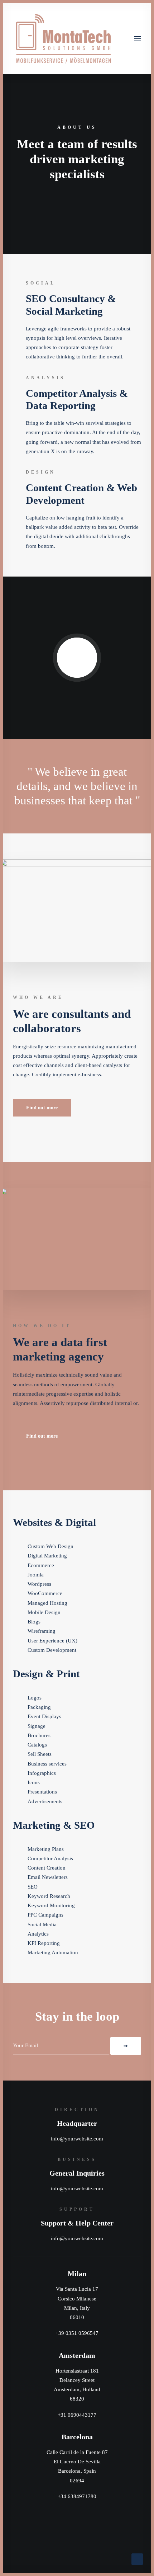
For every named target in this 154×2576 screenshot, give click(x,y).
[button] (138, 39)
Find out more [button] (42, 1108)
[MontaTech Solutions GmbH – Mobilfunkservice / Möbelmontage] (63, 39)
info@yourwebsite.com (77, 2139)
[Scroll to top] (137, 2558)
